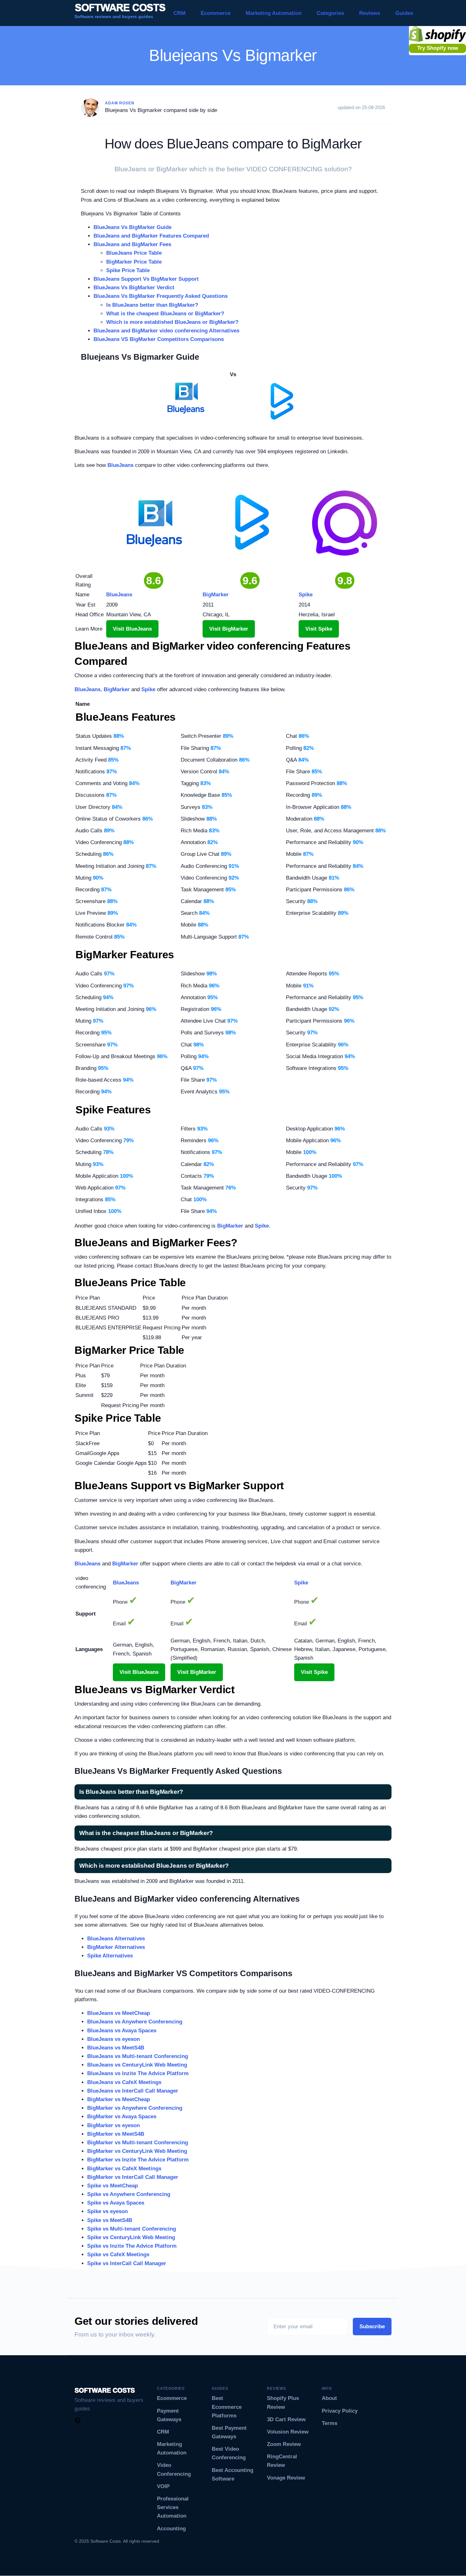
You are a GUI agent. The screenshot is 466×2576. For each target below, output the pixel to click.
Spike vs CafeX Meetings (118, 2255)
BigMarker (117, 689)
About (329, 2398)
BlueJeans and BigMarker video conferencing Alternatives (166, 331)
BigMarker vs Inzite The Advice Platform (138, 2160)
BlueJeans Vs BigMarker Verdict (134, 288)
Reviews (370, 13)
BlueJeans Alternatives (116, 1939)
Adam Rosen (120, 103)
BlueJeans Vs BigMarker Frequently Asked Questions (161, 296)
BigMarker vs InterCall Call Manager (133, 2177)
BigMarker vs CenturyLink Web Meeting (137, 2151)
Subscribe (372, 2327)
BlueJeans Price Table (134, 253)
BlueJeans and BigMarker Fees (132, 244)
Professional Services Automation (173, 2507)
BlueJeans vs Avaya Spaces (122, 2031)
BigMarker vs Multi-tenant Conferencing (138, 2143)
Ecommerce (216, 13)
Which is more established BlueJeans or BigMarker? (172, 322)
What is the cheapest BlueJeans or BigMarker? (165, 314)
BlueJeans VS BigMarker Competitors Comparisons (159, 339)
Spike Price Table (128, 270)
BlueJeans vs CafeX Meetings (124, 2082)
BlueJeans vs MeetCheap (119, 2013)
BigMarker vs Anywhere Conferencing (135, 2108)
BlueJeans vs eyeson (113, 2039)
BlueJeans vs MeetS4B (116, 2048)
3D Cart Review (286, 2419)
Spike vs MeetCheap (113, 2186)
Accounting (171, 2529)
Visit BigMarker (229, 629)
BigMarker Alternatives (116, 1947)
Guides (404, 13)
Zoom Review (284, 2444)
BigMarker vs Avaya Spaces (122, 2117)
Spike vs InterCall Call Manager (127, 2263)
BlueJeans (120, 465)
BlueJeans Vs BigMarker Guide (133, 227)
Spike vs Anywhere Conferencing (129, 2194)
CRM (179, 13)
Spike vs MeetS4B (110, 2220)
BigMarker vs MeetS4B (116, 2134)
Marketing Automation (274, 13)
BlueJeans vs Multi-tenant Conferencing (138, 2056)
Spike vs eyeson (107, 2211)
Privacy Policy (340, 2411)
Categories (330, 13)
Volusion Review (288, 2432)
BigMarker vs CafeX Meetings (124, 2169)
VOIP (163, 2486)
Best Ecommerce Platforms (227, 2407)
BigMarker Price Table (134, 262)
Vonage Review (286, 2478)
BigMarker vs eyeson (113, 2125)
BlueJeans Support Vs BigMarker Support (146, 279)
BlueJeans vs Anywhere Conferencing (135, 2022)
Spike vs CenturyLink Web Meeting (131, 2237)
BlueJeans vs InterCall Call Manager (133, 2091)
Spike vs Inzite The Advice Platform (132, 2246)
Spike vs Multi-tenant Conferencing (132, 2229)
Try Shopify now (438, 48)
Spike (148, 689)
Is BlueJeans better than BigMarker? (152, 305)
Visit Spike (319, 629)
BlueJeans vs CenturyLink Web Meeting (137, 2065)
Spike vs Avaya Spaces (116, 2203)
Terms (330, 2423)
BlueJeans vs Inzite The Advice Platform (138, 2073)
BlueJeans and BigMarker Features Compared (151, 236)
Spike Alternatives (110, 1956)
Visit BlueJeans (132, 629)
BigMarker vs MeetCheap (119, 2099)
